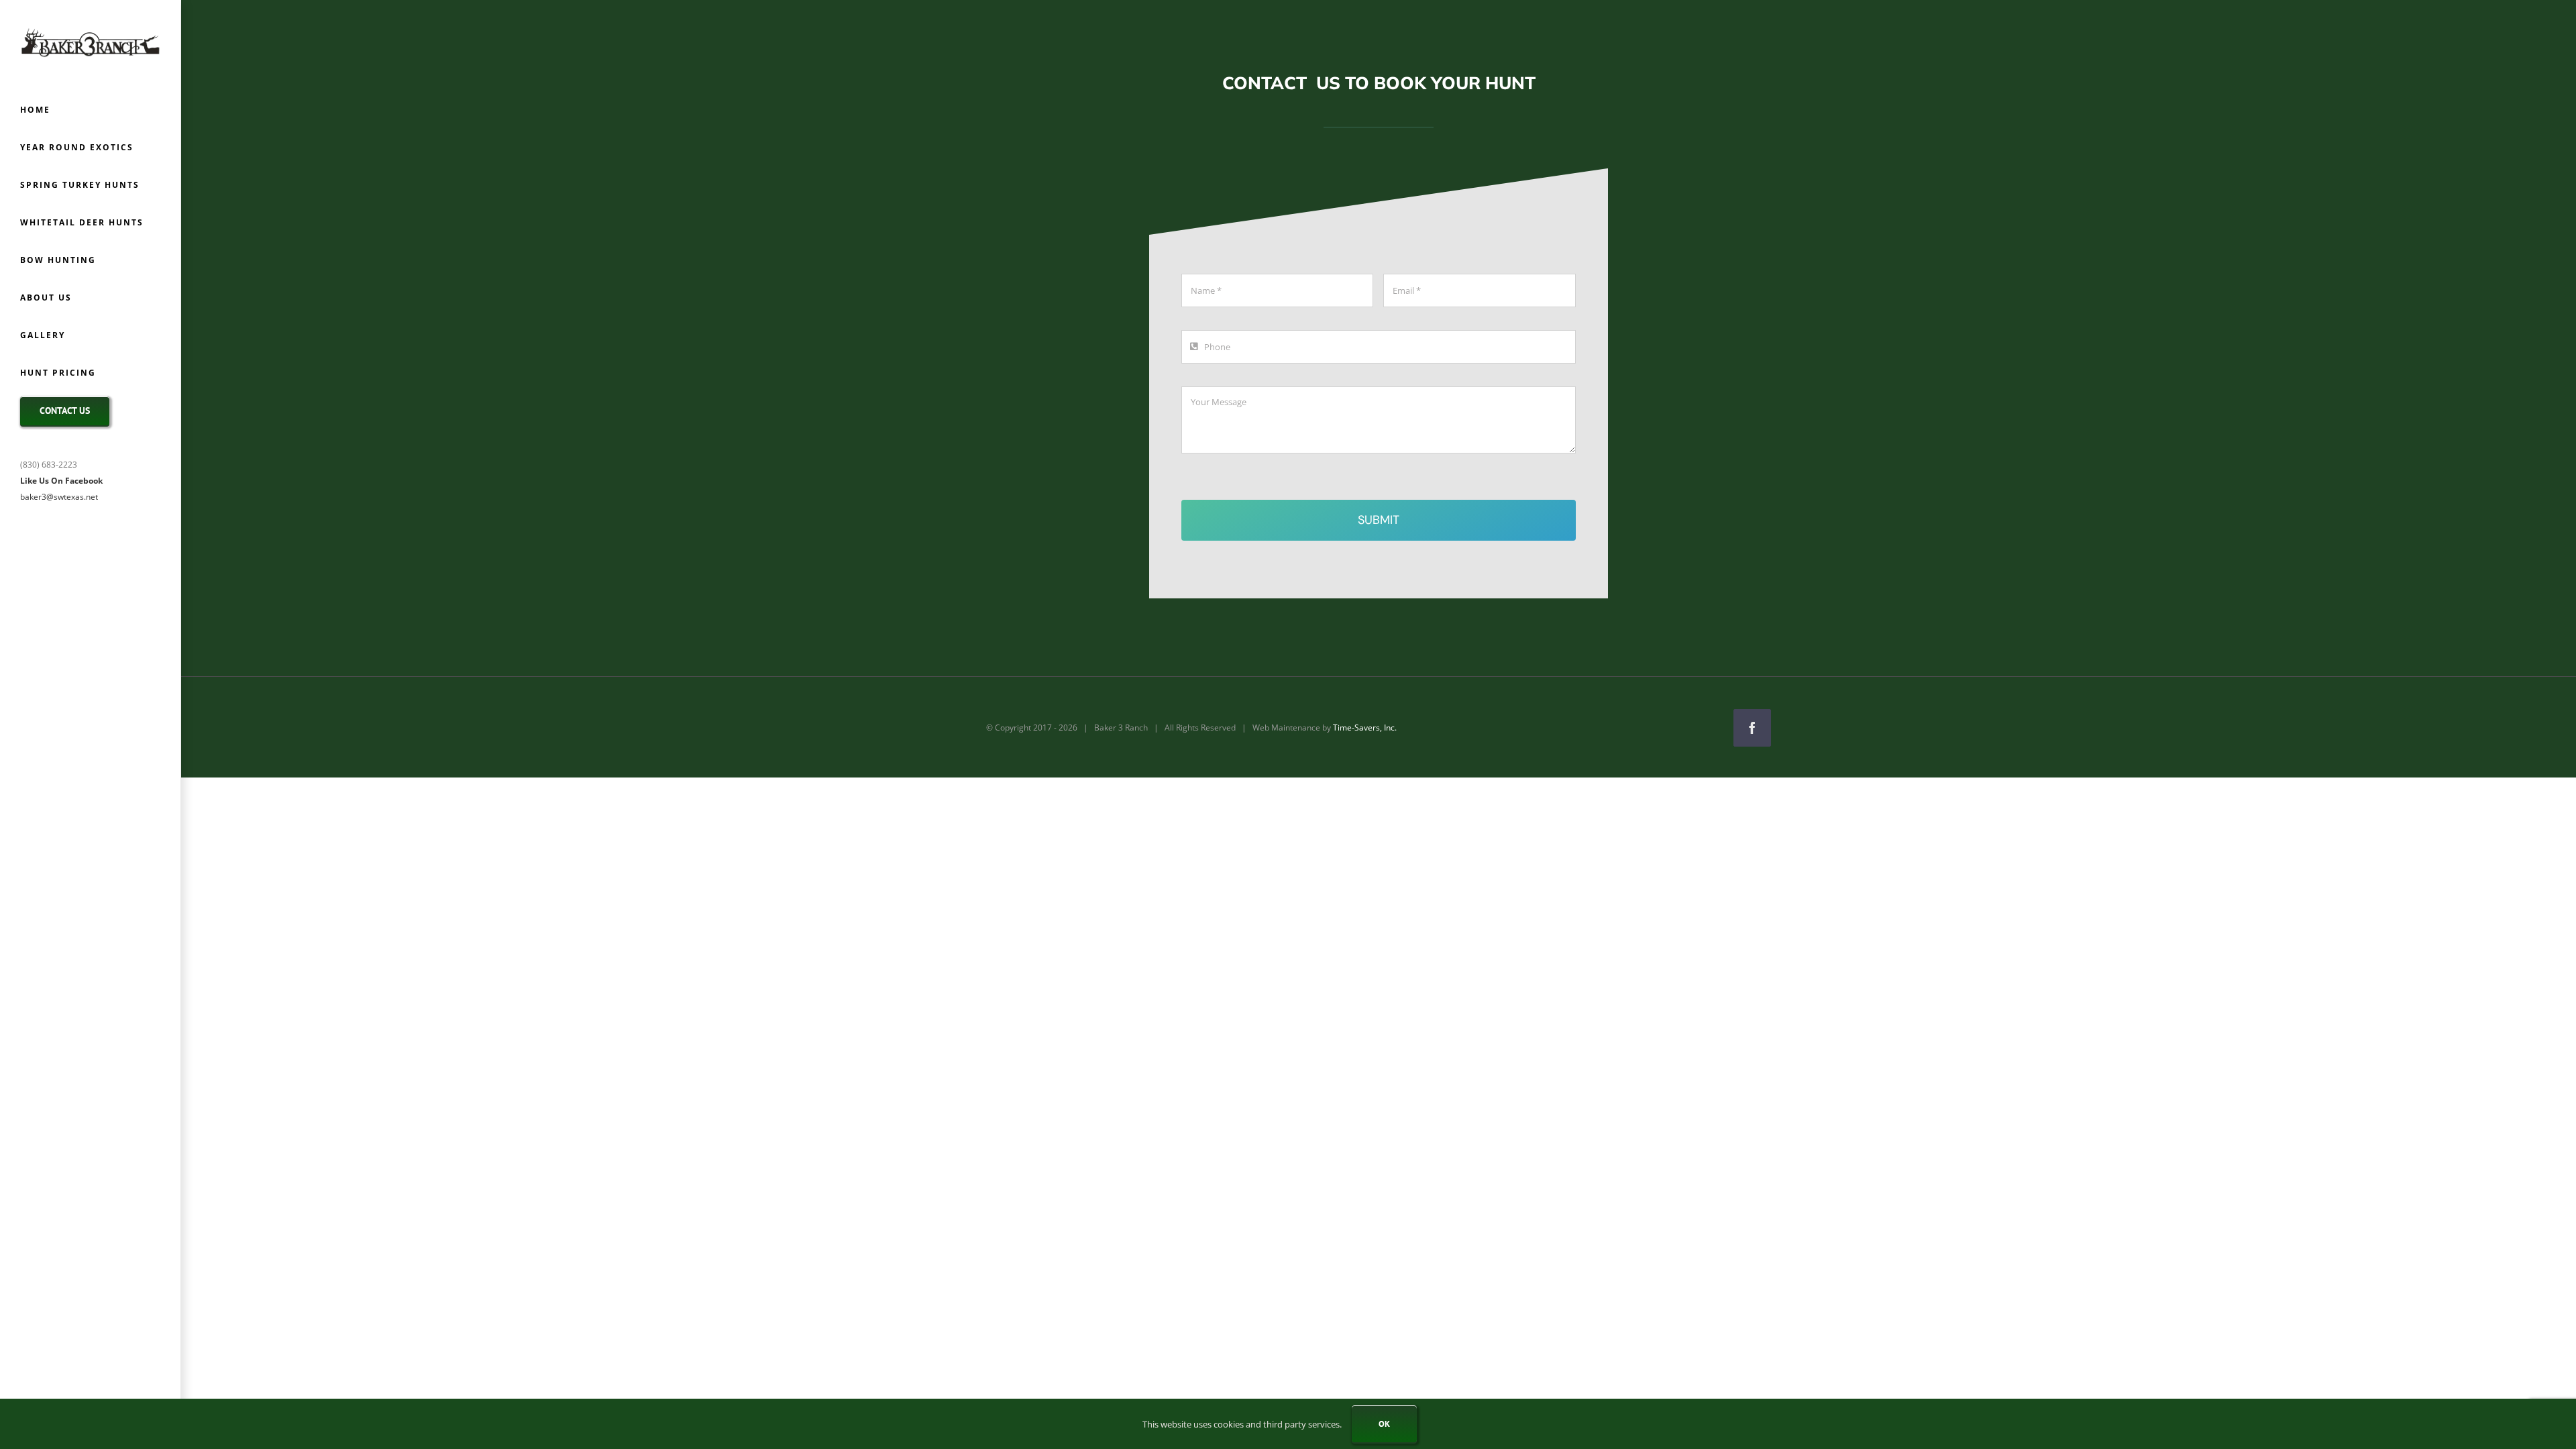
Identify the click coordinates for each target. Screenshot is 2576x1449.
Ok (1384, 1424)
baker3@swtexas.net (59, 497)
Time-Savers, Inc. (1365, 728)
